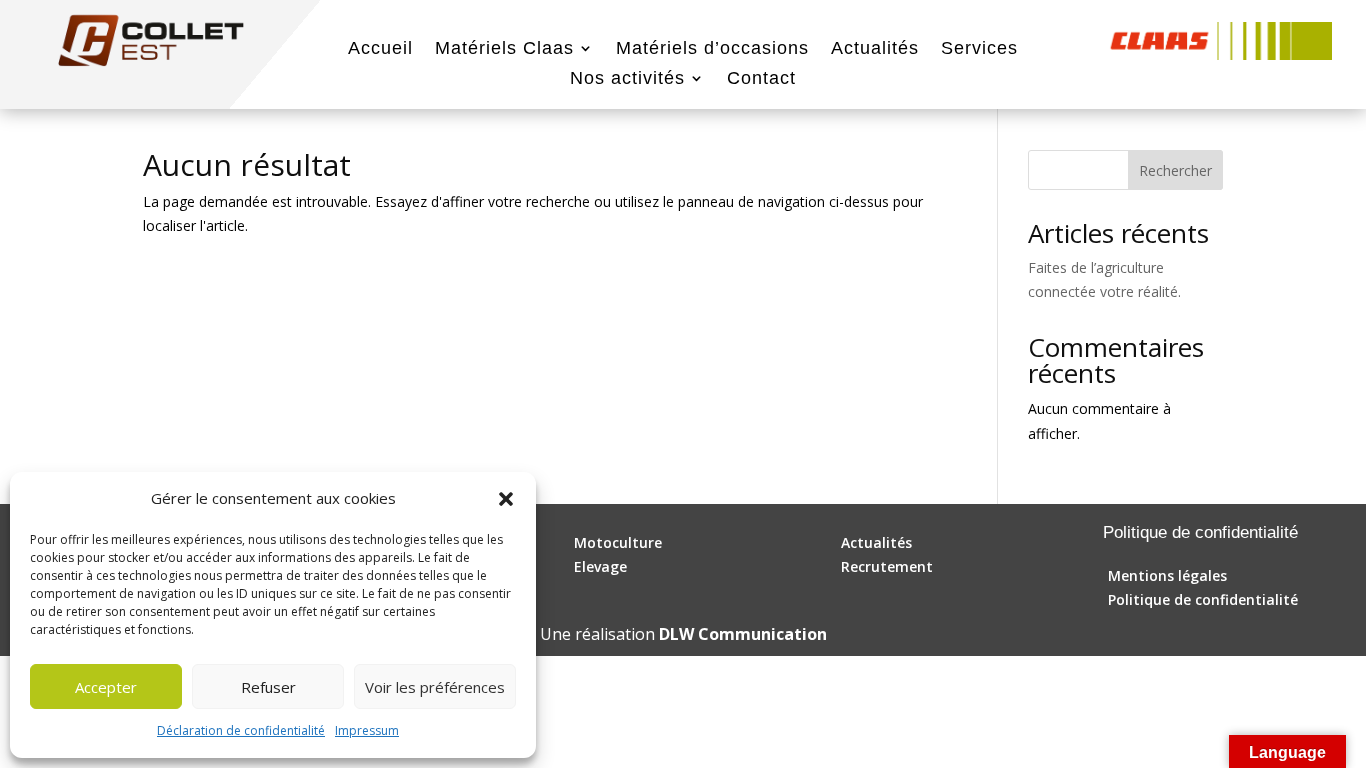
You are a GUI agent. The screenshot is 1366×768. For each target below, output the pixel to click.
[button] (506, 499)
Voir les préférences (435, 687)
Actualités (875, 49)
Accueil (380, 49)
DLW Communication (743, 634)
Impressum (367, 730)
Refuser (268, 687)
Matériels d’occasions (712, 49)
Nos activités (627, 79)
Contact (761, 79)
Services (979, 49)
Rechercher (1175, 170)
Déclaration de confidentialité (241, 730)
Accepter (106, 687)
